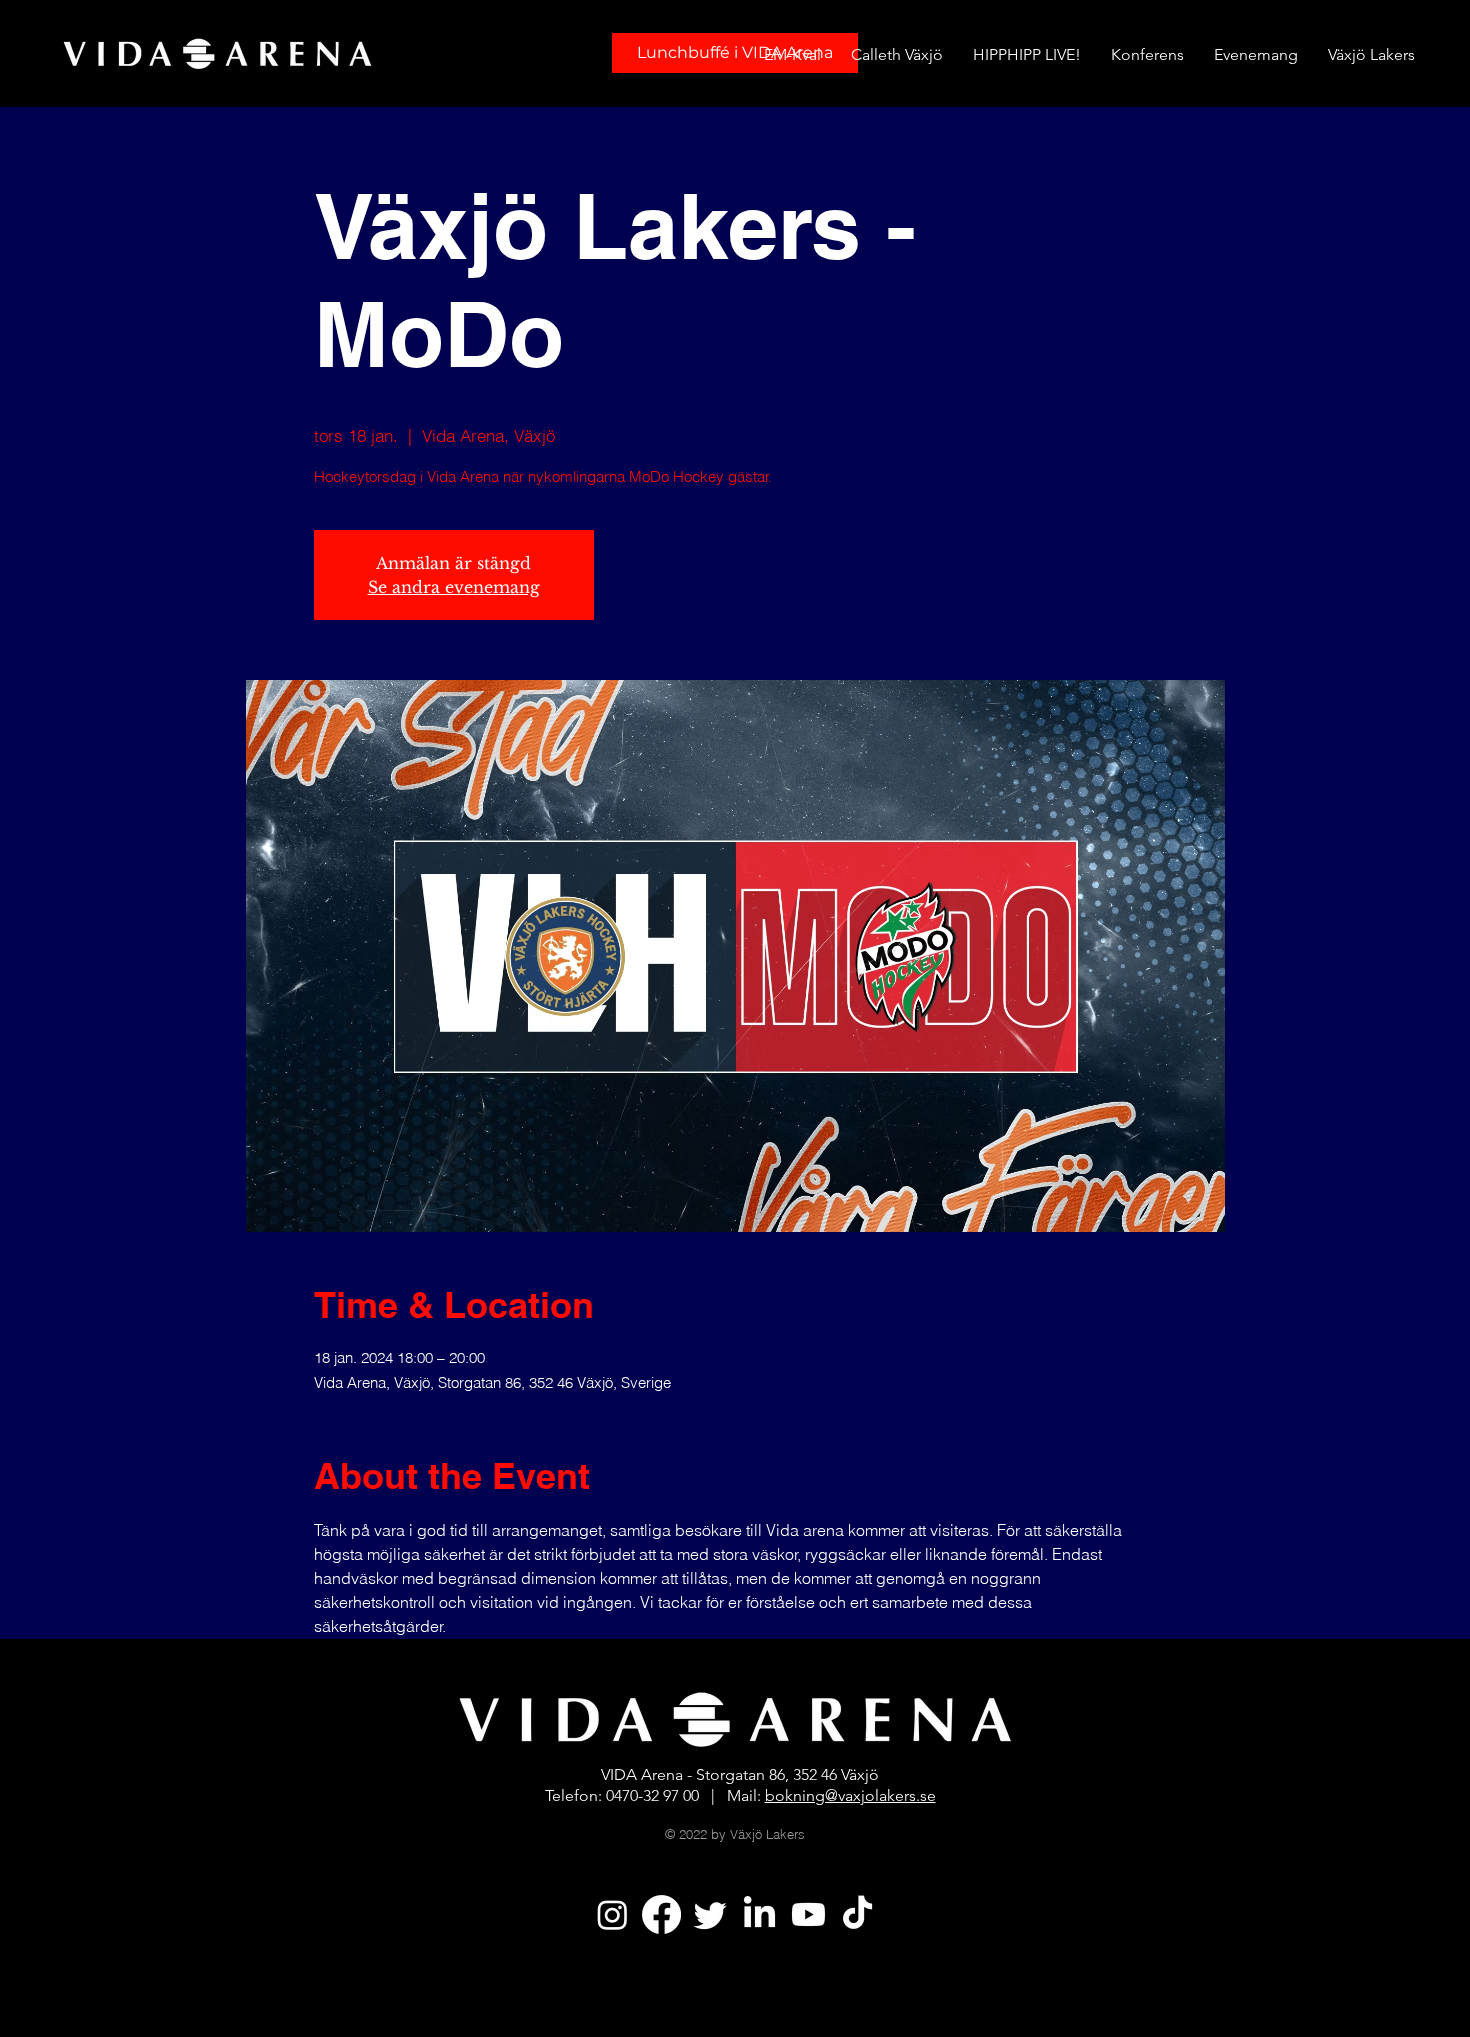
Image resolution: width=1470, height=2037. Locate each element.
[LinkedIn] (759, 1914)
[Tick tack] (857, 1914)
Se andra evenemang (454, 587)
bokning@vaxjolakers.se (850, 1795)
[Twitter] (710, 1914)
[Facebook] (661, 1914)
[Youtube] (808, 1914)
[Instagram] (612, 1914)
